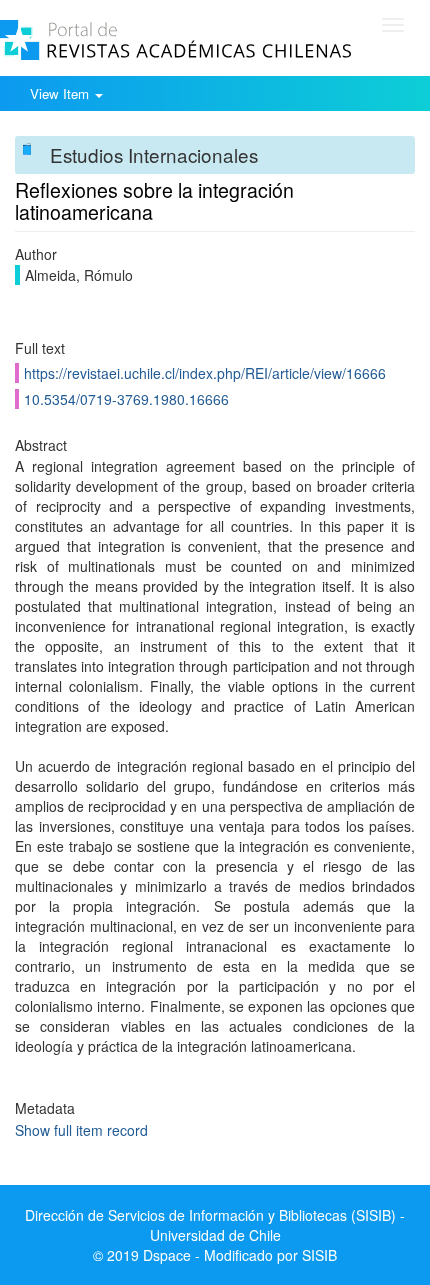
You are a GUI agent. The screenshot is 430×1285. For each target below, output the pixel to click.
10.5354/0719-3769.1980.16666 (126, 399)
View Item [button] (61, 93)
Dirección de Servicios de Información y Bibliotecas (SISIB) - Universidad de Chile (215, 1225)
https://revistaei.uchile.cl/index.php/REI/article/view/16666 (205, 373)
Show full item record (81, 1130)
